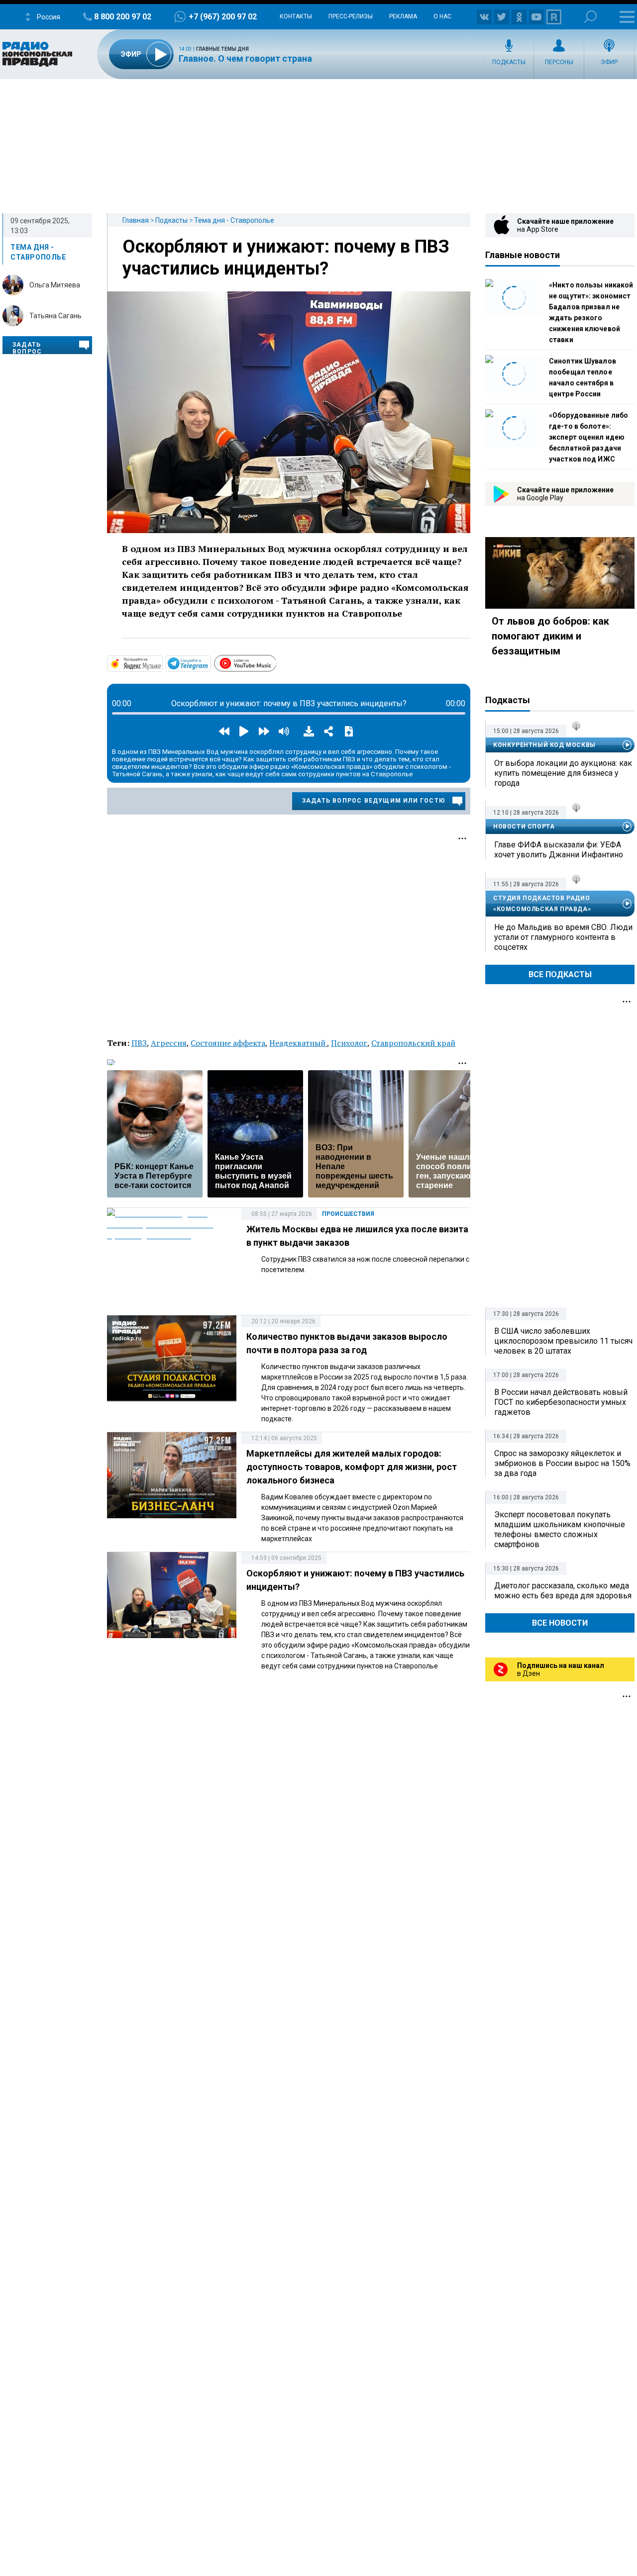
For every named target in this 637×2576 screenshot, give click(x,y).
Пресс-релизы (351, 16)
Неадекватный (298, 1043)
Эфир (609, 62)
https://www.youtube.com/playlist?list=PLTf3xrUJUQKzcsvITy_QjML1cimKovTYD (276, 662)
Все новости (560, 1623)
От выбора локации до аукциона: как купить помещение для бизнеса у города (563, 773)
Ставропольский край (413, 1043)
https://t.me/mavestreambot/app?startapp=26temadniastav (210, 663)
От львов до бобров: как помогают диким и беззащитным (550, 636)
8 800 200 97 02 (123, 17)
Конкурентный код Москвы (544, 745)
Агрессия (169, 1043)
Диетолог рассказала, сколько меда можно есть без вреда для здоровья (563, 1591)
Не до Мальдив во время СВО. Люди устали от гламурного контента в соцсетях (563, 937)
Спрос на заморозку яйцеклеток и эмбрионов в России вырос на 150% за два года (562, 1463)
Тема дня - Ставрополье (234, 220)
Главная (136, 220)
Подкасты (509, 62)
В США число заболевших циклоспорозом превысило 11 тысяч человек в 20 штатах (563, 1341)
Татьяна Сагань (55, 316)
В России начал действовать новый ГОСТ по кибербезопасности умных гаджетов (561, 1402)
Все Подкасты (560, 974)
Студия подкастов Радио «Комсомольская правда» (542, 904)
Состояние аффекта (228, 1043)
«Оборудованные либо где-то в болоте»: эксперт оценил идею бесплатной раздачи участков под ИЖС (588, 437)
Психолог (349, 1043)
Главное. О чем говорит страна (245, 58)
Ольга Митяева (55, 285)
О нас (442, 16)
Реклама (403, 16)
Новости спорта (524, 827)
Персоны (559, 62)
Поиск (590, 17)
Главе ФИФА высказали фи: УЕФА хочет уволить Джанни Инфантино (559, 850)
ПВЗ (139, 1043)
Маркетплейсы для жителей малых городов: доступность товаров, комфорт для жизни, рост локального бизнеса (352, 1467)
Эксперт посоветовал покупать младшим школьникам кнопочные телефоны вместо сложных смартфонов (560, 1529)
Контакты (296, 16)
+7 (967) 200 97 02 (223, 17)
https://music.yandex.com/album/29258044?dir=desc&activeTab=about (162, 663)
